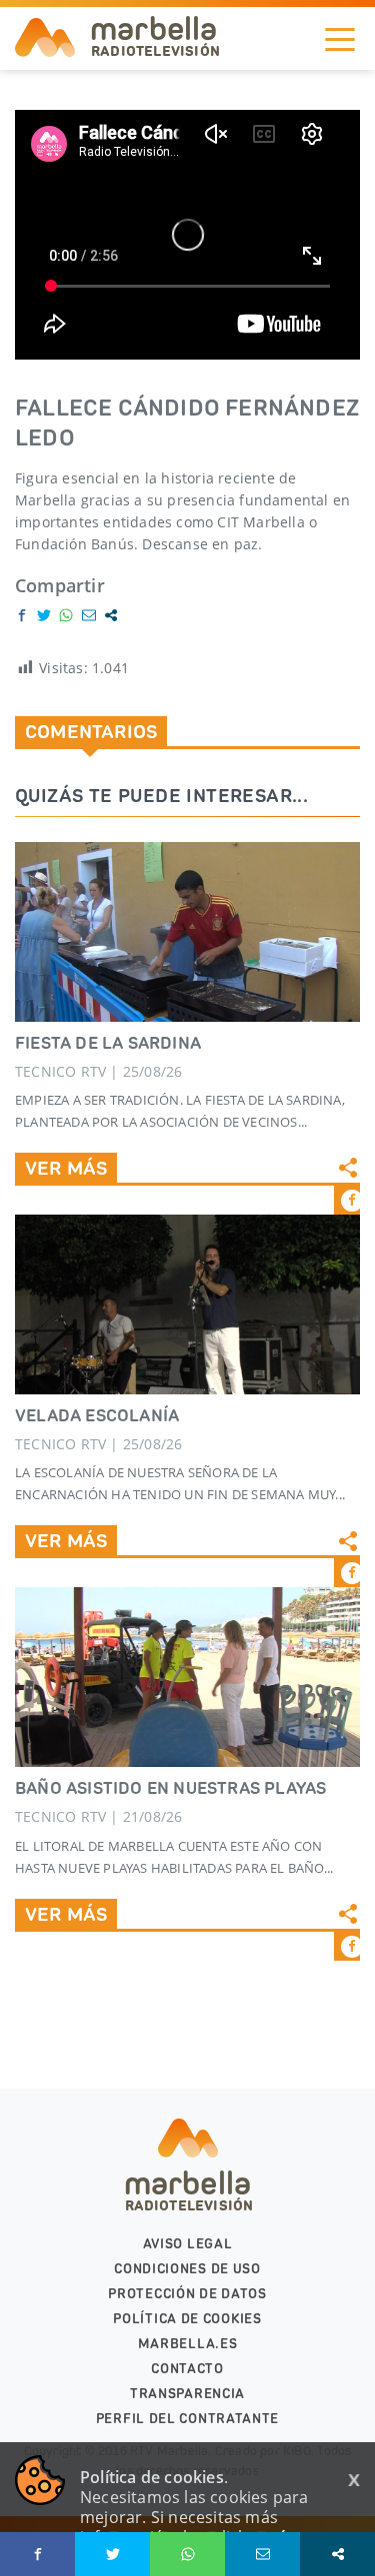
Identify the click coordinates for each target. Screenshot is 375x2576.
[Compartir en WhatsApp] (66, 615)
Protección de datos (187, 2294)
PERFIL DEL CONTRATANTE (187, 2419)
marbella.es (188, 2344)
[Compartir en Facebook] (22, 615)
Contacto (187, 2369)
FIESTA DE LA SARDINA (108, 1043)
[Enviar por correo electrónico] (89, 615)
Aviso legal (188, 2244)
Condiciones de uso (187, 2269)
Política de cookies (187, 2319)
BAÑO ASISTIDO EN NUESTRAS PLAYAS (170, 1788)
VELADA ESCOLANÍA (97, 1415)
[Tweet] (44, 615)
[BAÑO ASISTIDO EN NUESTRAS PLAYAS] (187, 1677)
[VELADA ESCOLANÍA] (187, 1304)
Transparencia (187, 2394)
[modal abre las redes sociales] (111, 615)
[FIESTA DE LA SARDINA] (187, 932)
